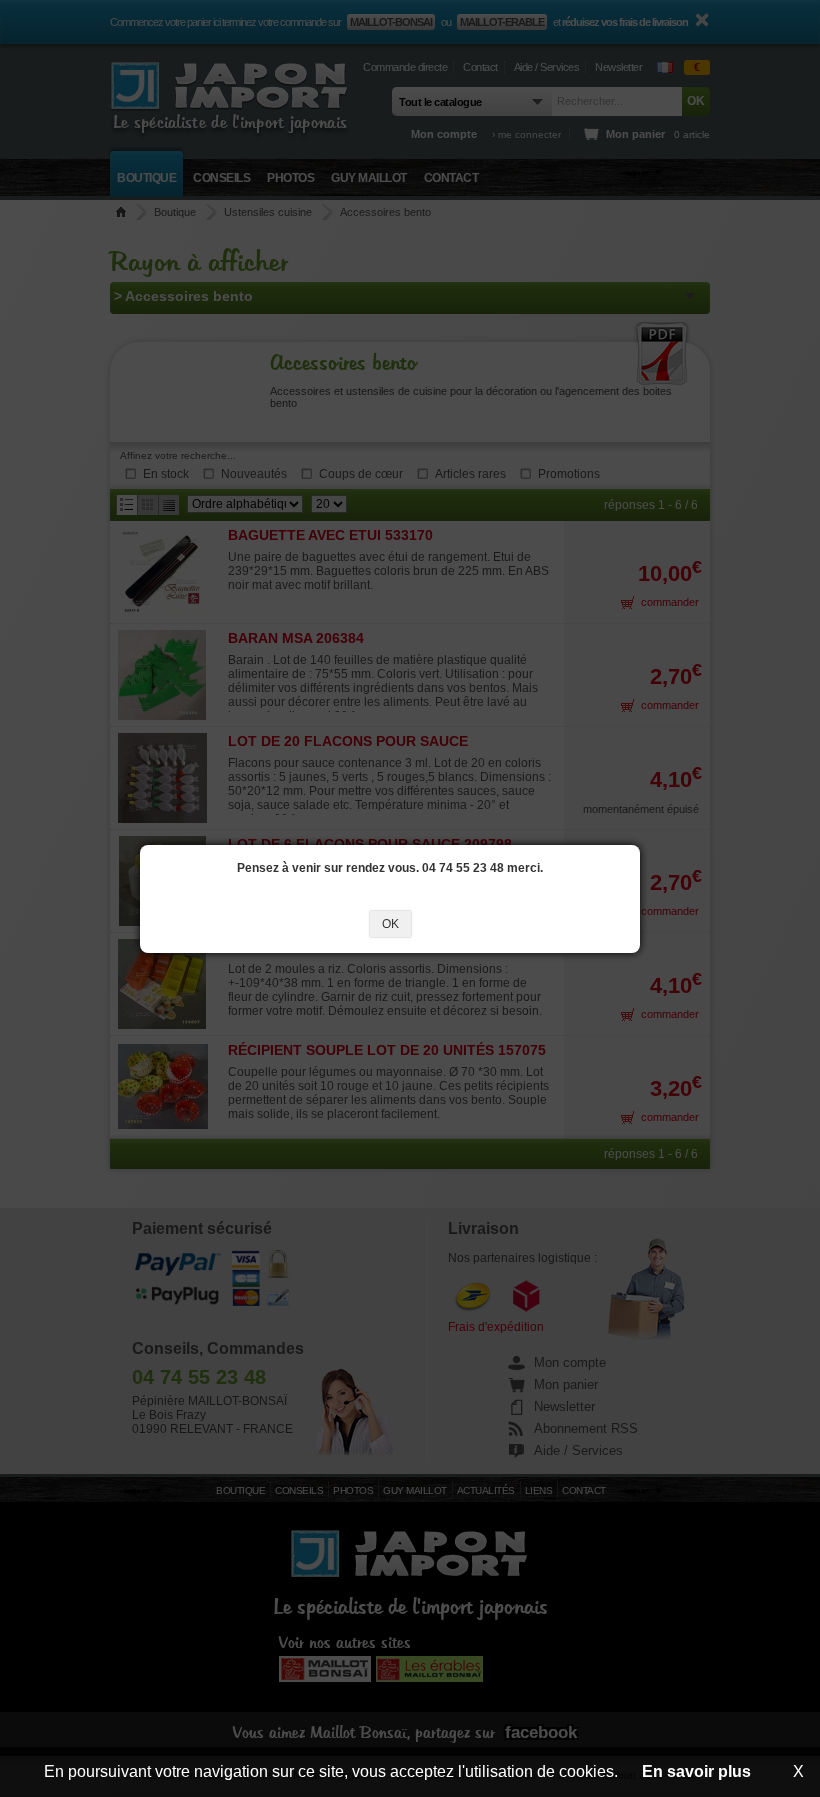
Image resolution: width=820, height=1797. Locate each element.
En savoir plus (696, 1771)
